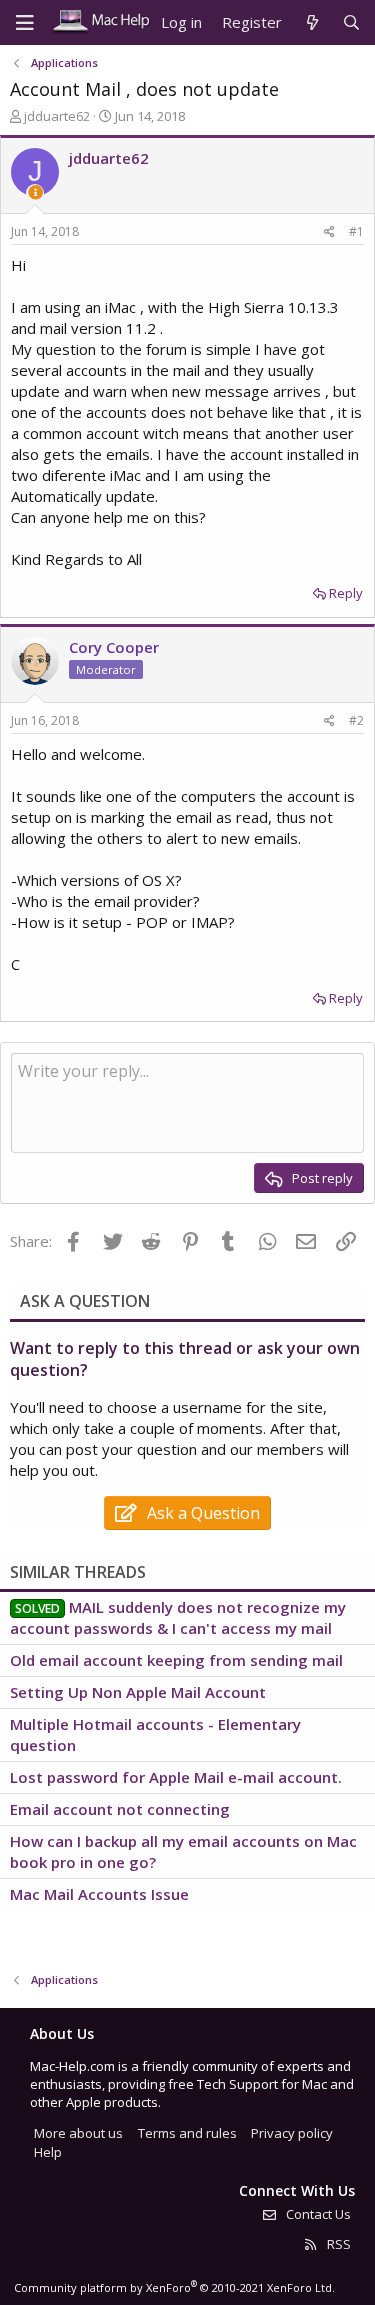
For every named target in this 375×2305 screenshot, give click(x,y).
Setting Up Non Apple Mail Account (138, 1692)
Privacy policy (292, 2133)
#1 (356, 231)
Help (48, 2152)
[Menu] (25, 23)
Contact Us (317, 2214)
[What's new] (311, 22)
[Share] (329, 232)
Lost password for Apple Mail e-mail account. (176, 1777)
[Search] (351, 22)
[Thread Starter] (35, 192)
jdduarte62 (57, 116)
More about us (78, 2133)
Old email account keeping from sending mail (176, 1660)
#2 (356, 720)
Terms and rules (187, 2133)
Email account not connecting (120, 1809)
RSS (337, 2244)
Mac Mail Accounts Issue (99, 1894)
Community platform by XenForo (174, 2287)
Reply (346, 593)
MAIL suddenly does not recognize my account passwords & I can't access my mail (178, 1617)
